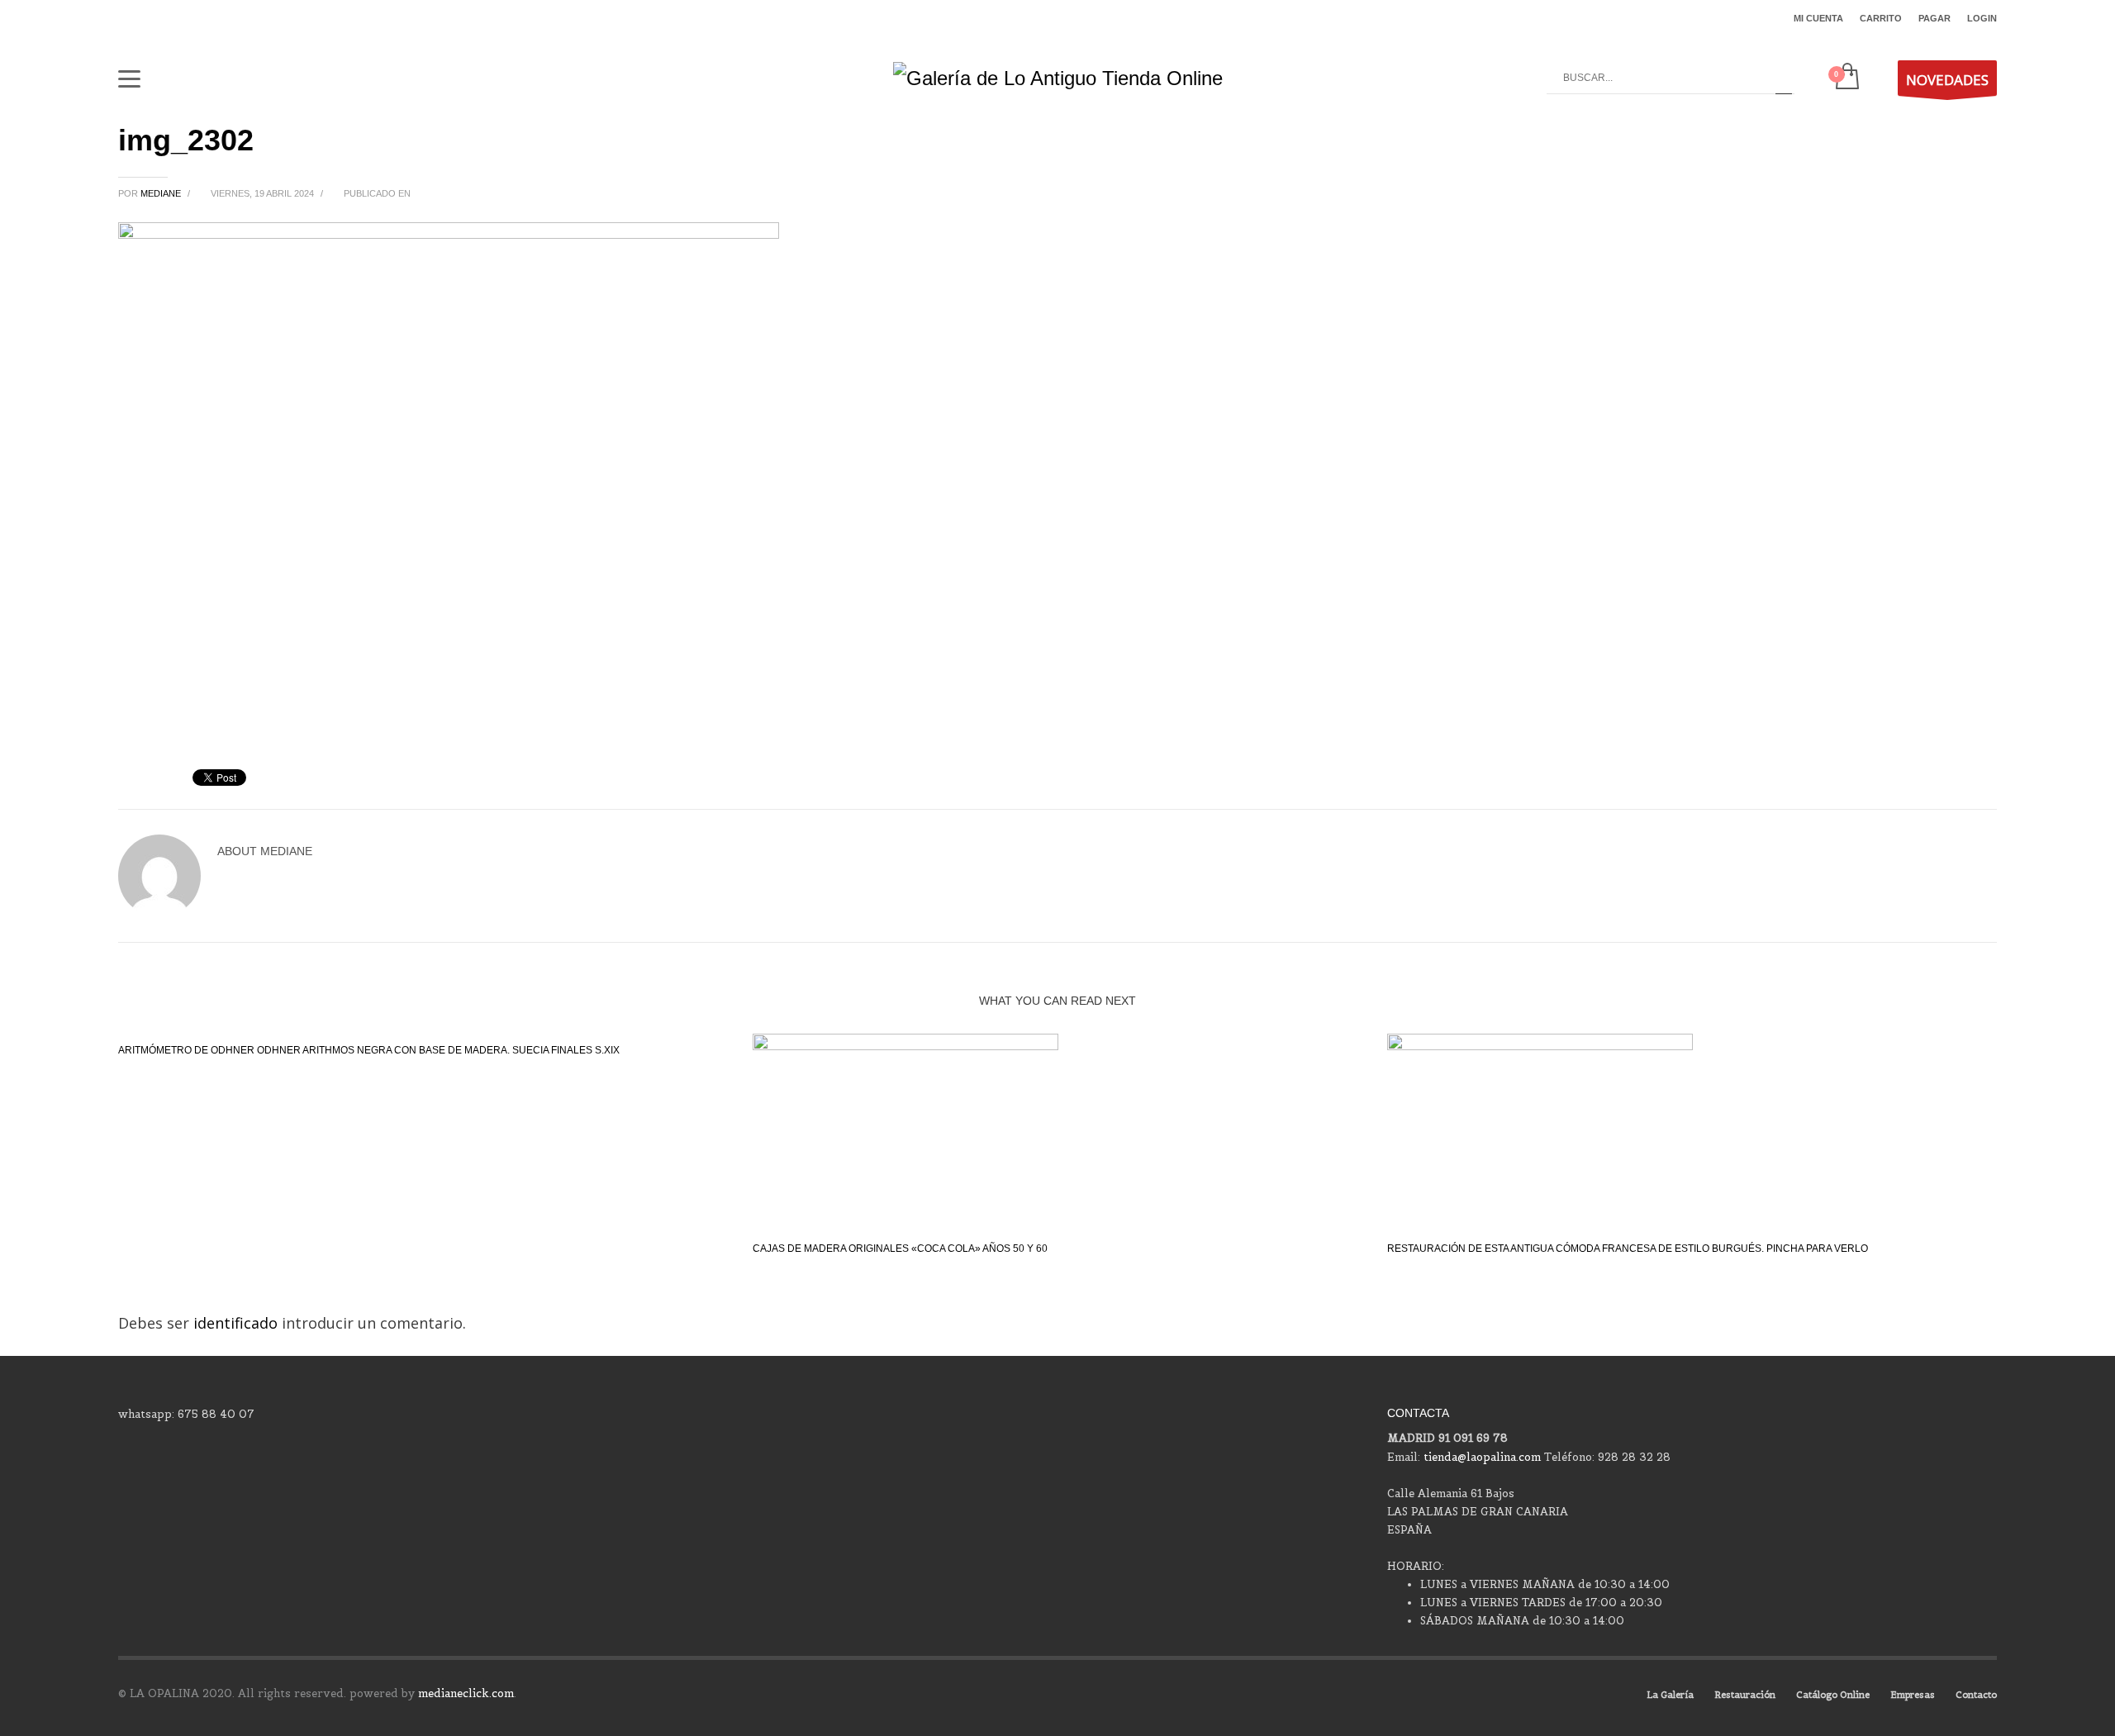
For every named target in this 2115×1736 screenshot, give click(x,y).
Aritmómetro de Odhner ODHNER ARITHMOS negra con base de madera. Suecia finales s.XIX (369, 1050)
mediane (162, 193)
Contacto (1976, 1695)
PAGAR (1934, 18)
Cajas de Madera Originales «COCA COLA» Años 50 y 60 (900, 1248)
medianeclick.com (466, 1693)
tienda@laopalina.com (1482, 1457)
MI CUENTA (1818, 18)
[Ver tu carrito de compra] (1846, 78)
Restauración (1745, 1695)
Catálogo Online (1833, 1695)
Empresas (1913, 1695)
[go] (1784, 78)
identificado (238, 1323)
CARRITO (1881, 18)
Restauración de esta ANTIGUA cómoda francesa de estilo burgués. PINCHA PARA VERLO (1628, 1248)
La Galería (1670, 1695)
